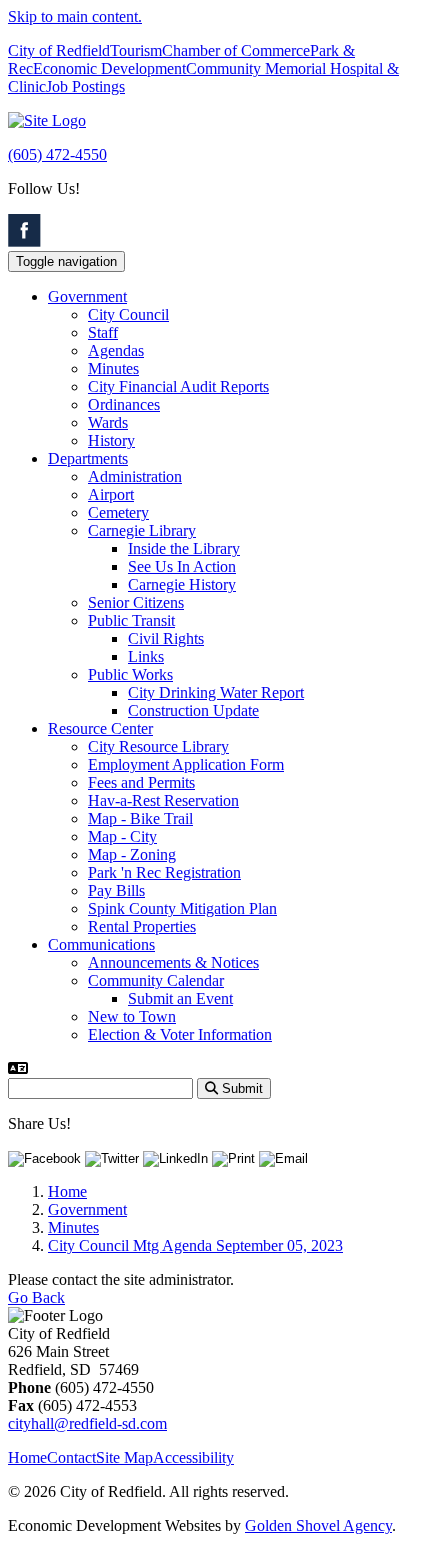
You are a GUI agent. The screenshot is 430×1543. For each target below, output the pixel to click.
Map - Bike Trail (140, 818)
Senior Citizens (136, 602)
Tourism (136, 50)
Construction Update (193, 710)
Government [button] (87, 296)
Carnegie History (182, 584)
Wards (108, 422)
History (111, 440)
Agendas (116, 350)
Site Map (124, 1457)
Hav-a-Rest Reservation (163, 800)
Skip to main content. (75, 16)
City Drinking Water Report (216, 692)
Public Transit (131, 620)
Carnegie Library (142, 530)
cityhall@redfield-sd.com (87, 1423)
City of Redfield (59, 50)
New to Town (132, 1016)
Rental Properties (142, 926)
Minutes (113, 368)
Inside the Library (184, 548)
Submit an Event (180, 998)
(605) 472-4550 (57, 154)
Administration (135, 476)
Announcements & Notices (173, 962)
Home (27, 1457)
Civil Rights (166, 638)
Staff (103, 332)
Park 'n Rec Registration (164, 872)
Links (146, 656)
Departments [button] (88, 458)
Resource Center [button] (100, 728)
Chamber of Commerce (236, 50)
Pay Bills (116, 890)
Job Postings (85, 86)
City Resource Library (158, 746)
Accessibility (193, 1457)
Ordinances (124, 404)
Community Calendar (156, 980)
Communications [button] (101, 944)
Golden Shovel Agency (318, 1525)
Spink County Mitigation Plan (182, 908)
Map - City (122, 836)
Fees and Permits (141, 782)
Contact (71, 1457)
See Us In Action (182, 566)
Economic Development (109, 68)
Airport (111, 494)
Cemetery (118, 512)
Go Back (36, 1297)
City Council (128, 314)
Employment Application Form (186, 764)
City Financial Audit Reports (178, 386)
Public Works (130, 674)
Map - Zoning (132, 854)
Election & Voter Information (180, 1034)
